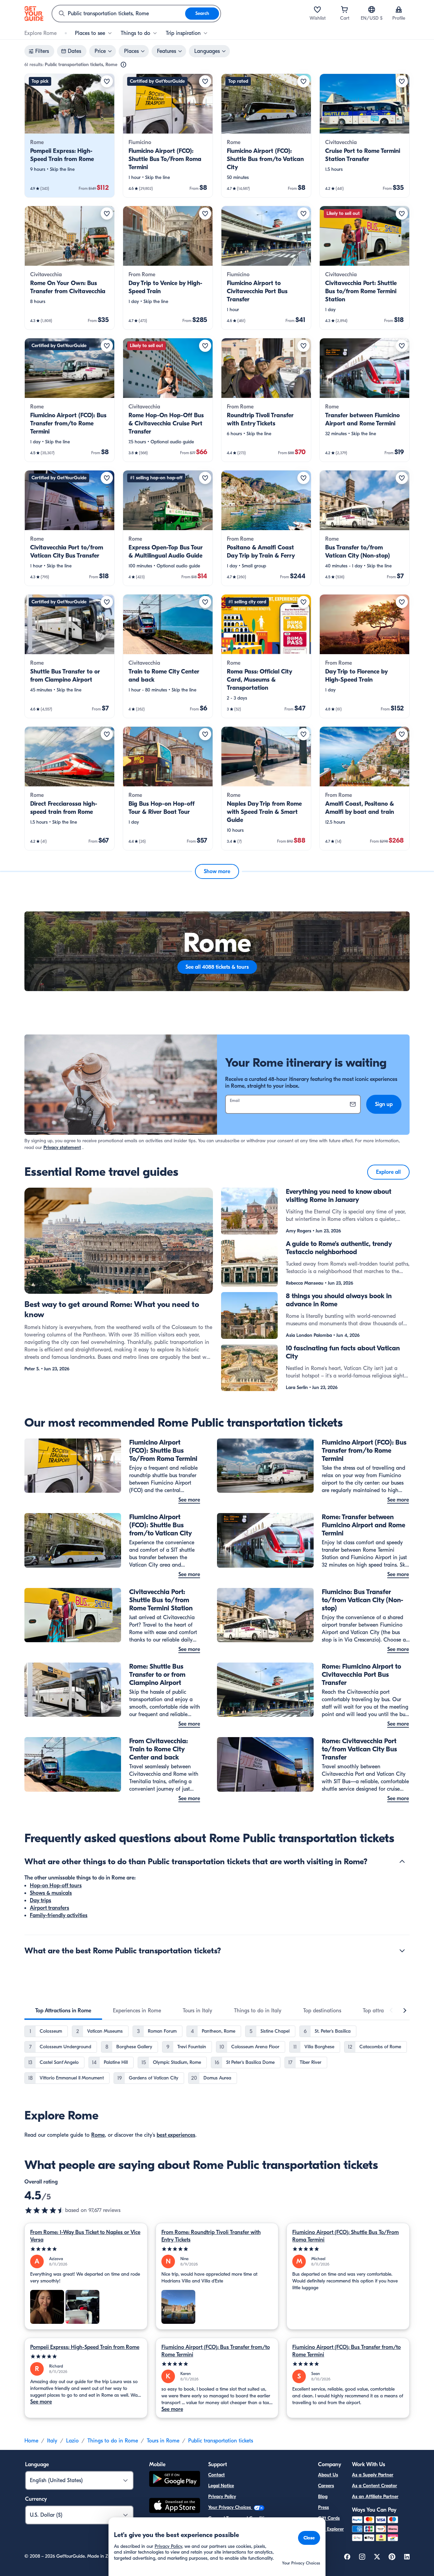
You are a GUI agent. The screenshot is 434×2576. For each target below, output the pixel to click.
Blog (323, 2497)
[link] (70, 136)
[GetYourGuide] (34, 14)
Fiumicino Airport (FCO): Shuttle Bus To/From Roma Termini (346, 2236)
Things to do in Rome (113, 2441)
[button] (70, 136)
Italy (52, 2441)
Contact (216, 2475)
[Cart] (344, 9)
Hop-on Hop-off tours (56, 1886)
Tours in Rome (163, 2441)
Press (323, 2507)
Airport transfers (50, 1908)
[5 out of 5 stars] (86, 2249)
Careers (326, 2486)
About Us (328, 2475)
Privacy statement (62, 1148)
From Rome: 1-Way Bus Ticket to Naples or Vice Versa (85, 2236)
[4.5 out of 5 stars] (45, 2210)
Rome (98, 2135)
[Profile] (399, 9)
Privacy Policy (222, 2497)
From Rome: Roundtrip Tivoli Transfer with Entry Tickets (211, 2236)
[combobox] (119, 14)
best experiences (176, 2135)
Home (31, 2441)
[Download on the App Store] (175, 2507)
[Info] (123, 65)
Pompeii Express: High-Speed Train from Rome (85, 2347)
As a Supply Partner (373, 2475)
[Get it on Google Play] (175, 2480)
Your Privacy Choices (230, 2507)
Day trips (41, 1900)
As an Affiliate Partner (375, 2497)
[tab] (63, 2011)
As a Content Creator (374, 2486)
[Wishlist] (317, 9)
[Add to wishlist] (107, 81)
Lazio (72, 2441)
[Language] (372, 9)
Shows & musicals (51, 1893)
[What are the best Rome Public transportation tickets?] (402, 1951)
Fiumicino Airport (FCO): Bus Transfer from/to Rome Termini (216, 2351)
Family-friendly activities (59, 1915)
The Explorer (331, 2529)
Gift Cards (329, 2518)
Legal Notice (221, 2486)
